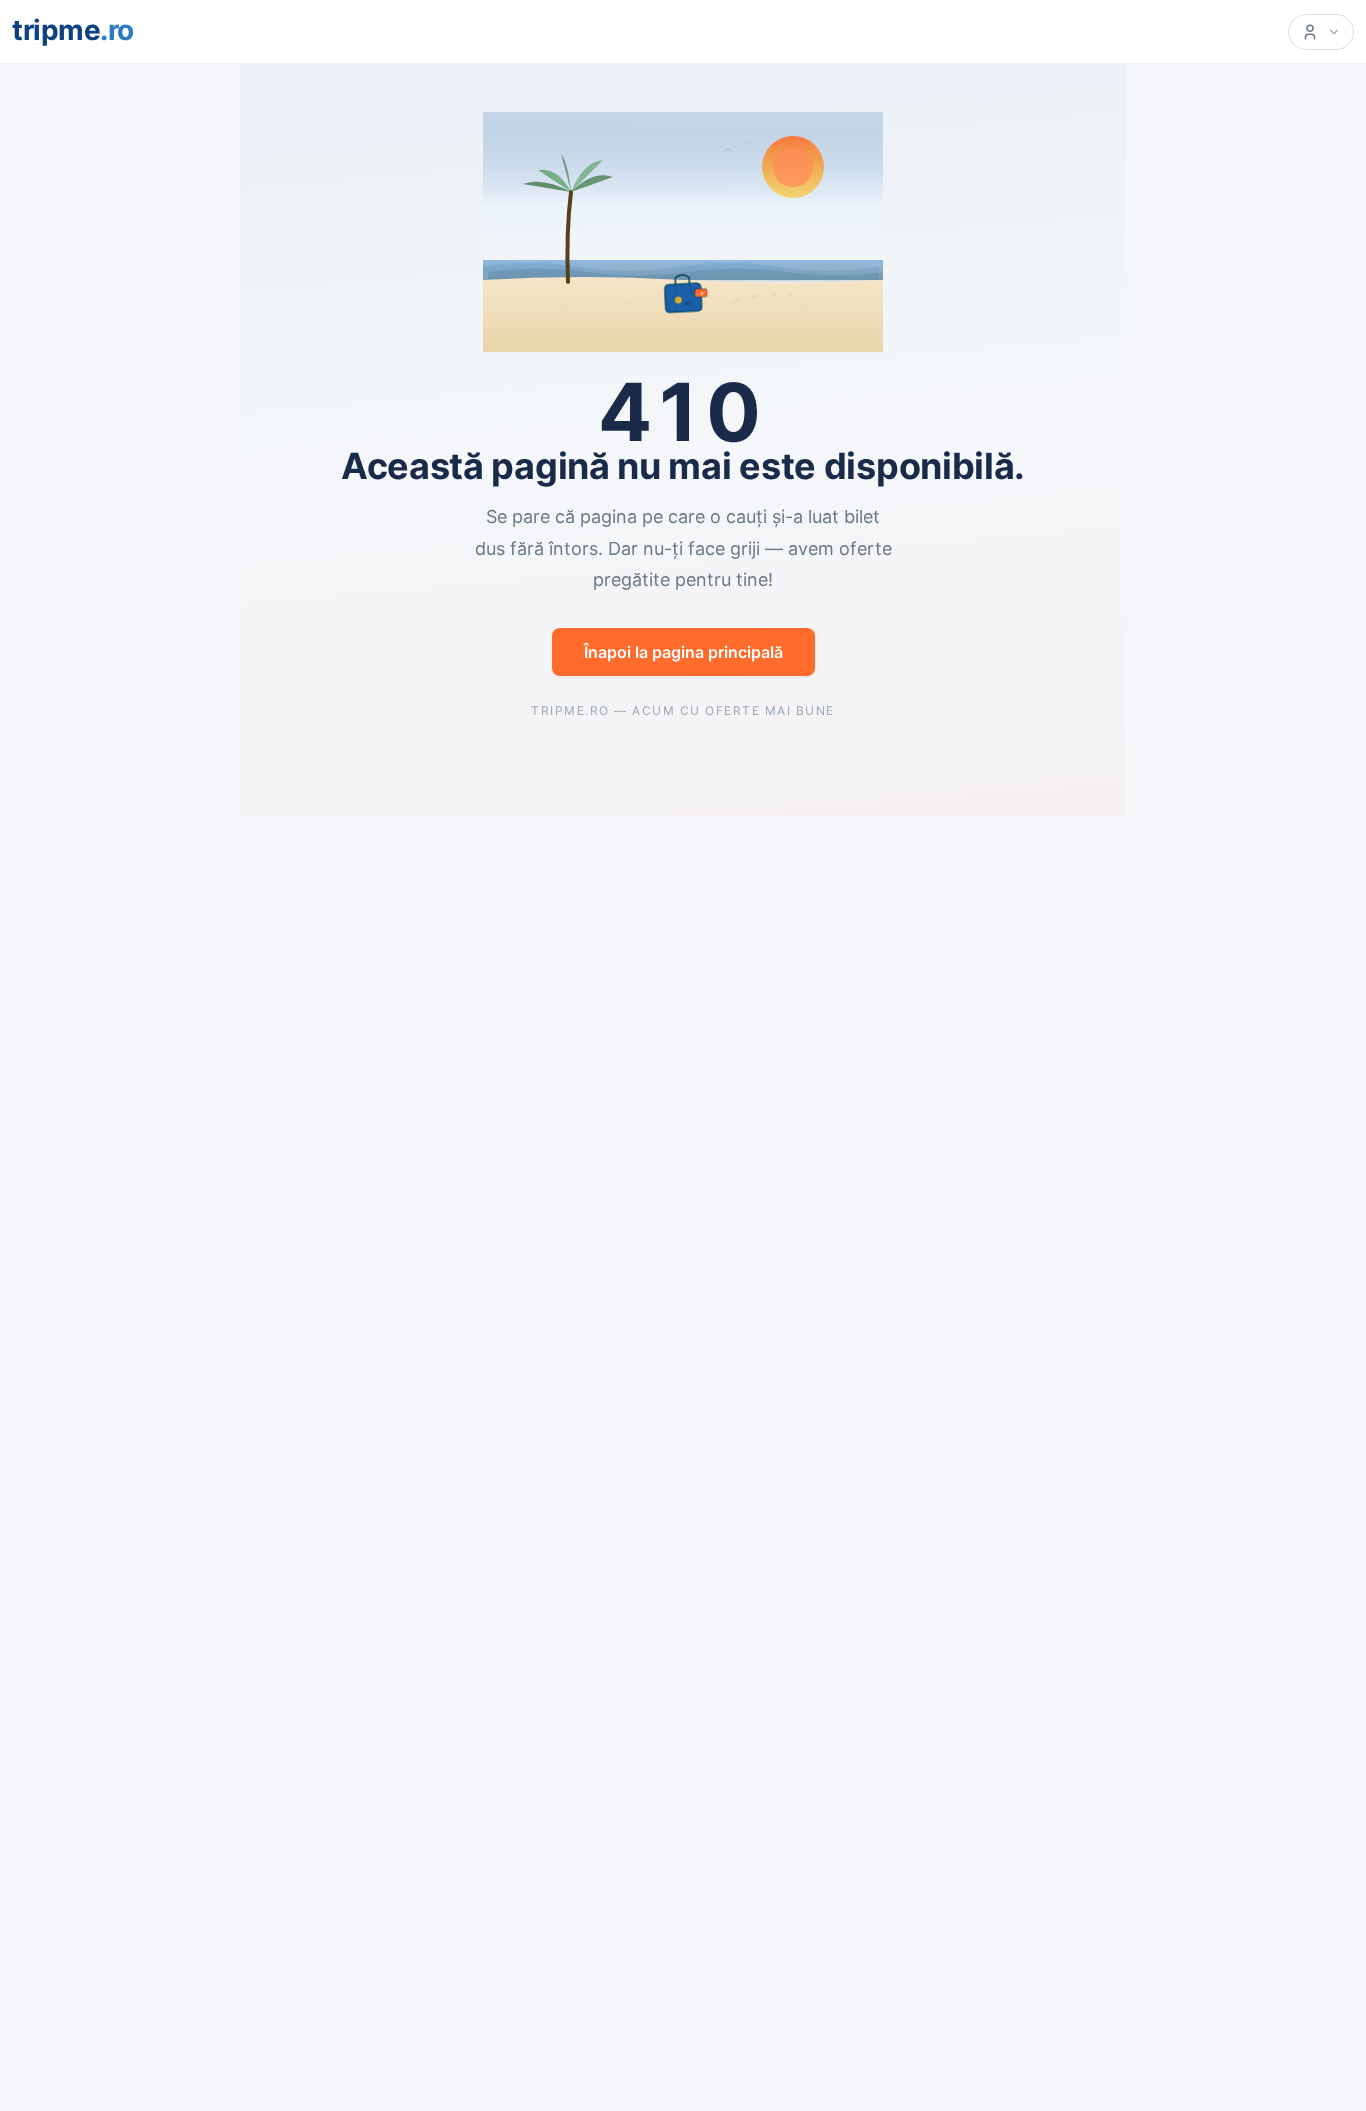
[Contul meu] (1321, 32)
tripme (73, 30)
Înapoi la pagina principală (683, 652)
